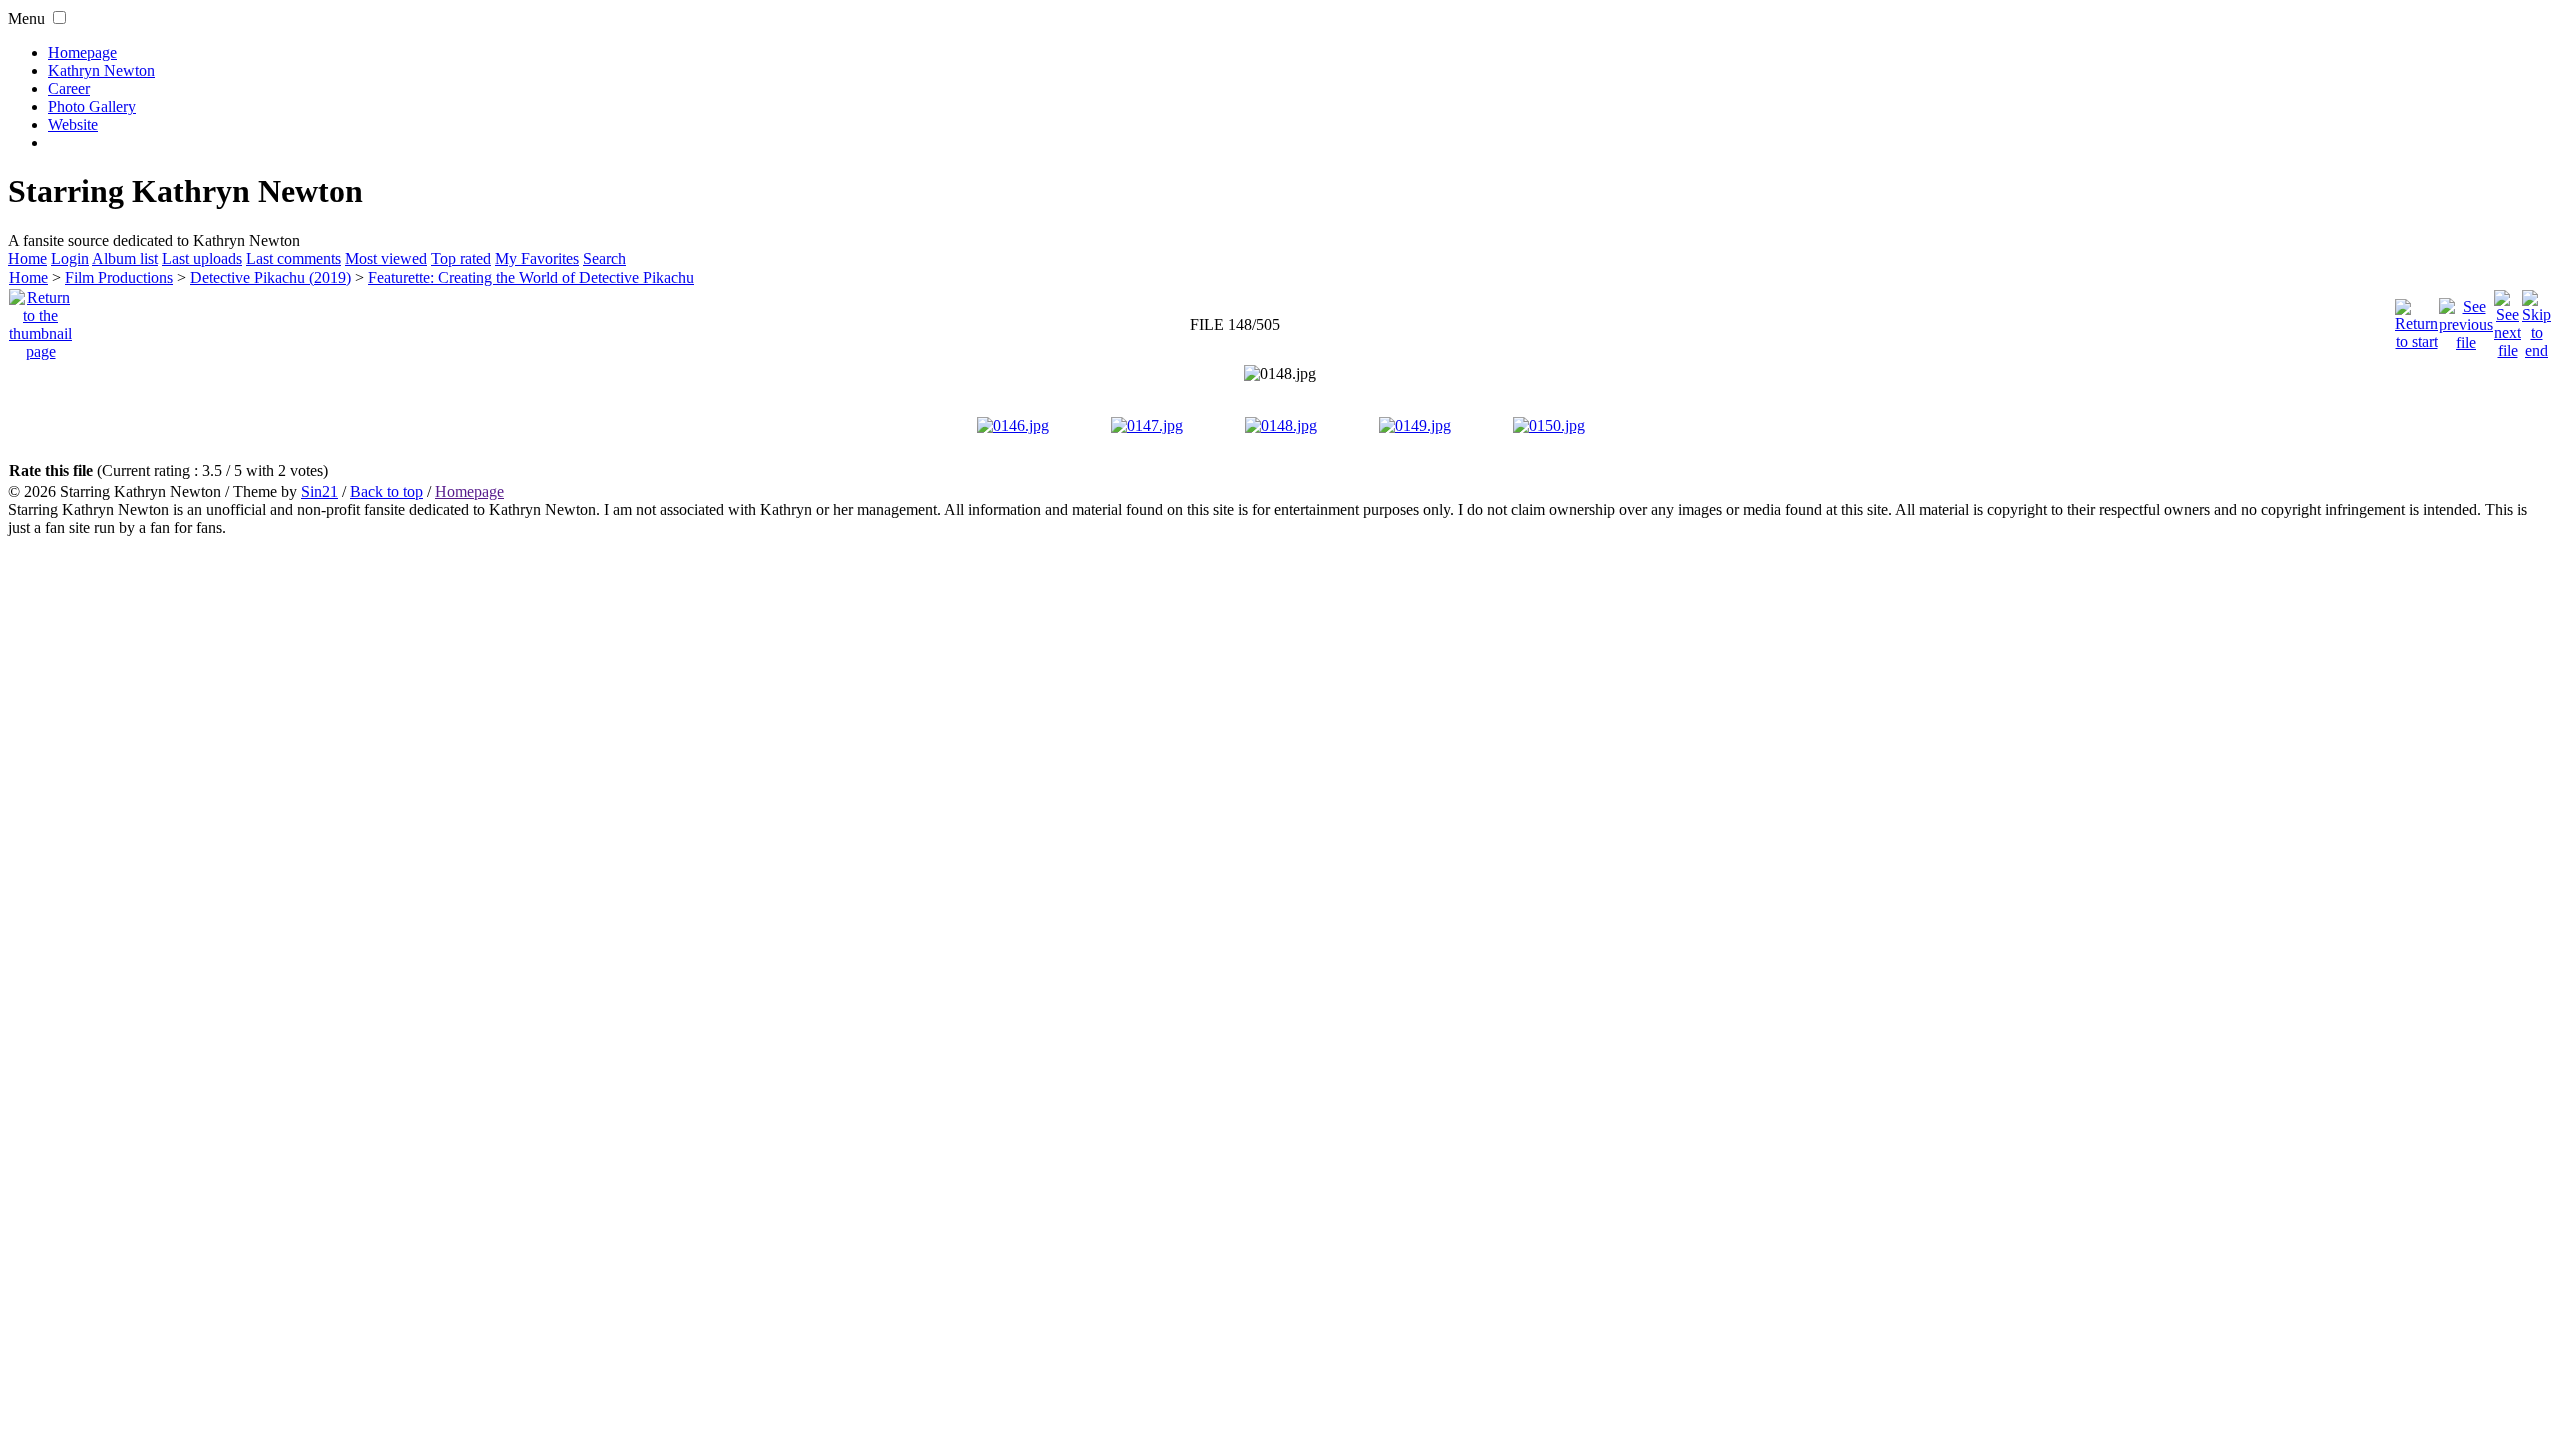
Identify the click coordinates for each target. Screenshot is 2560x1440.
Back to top (386, 491)
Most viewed (386, 258)
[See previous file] (2466, 319)
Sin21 (319, 491)
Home (27, 258)
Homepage (82, 52)
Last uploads (202, 258)
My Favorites (537, 258)
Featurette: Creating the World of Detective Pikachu (531, 277)
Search (604, 258)
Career (69, 88)
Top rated (461, 258)
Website (73, 124)
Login (70, 258)
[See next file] (2507, 319)
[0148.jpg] (1280, 374)
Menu (26, 18)
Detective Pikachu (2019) (270, 277)
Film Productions (119, 277)
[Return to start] (2416, 319)
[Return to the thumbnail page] (40, 319)
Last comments (293, 258)
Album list (125, 258)
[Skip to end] (2536, 319)
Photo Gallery (92, 106)
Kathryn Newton (101, 70)
